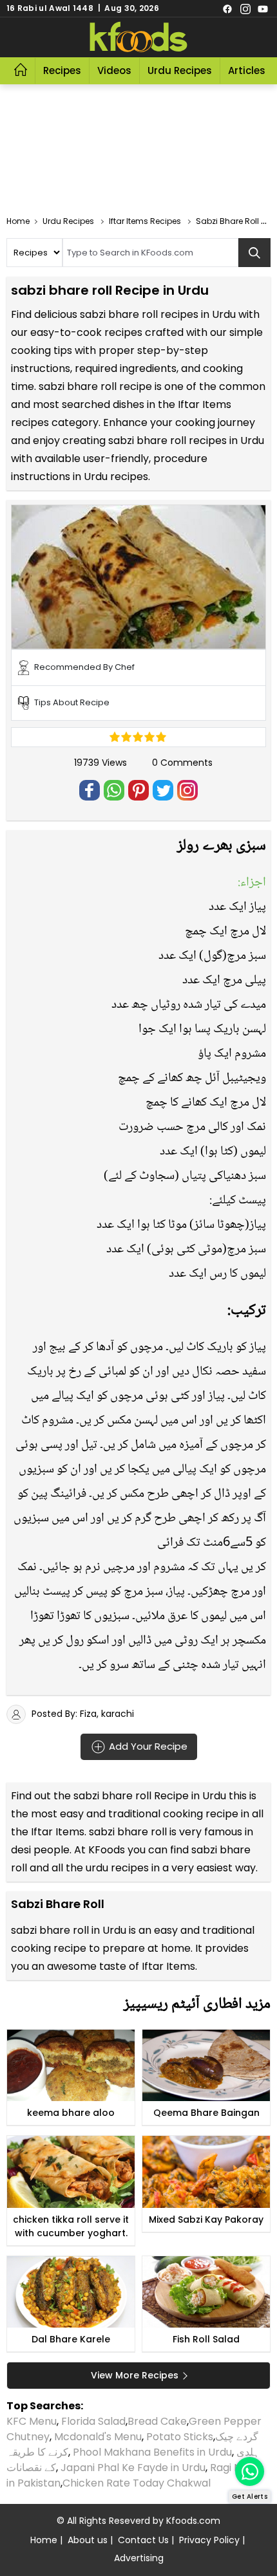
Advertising (139, 2558)
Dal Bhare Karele (71, 2339)
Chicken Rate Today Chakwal (137, 2483)
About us (88, 2540)
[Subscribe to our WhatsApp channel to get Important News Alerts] (250, 2471)
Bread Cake (157, 2421)
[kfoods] (138, 37)
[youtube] (263, 8)
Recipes (62, 70)
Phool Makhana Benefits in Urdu (152, 2452)
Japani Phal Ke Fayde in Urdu (133, 2468)
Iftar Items (58, 1832)
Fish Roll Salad (206, 2339)
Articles (247, 70)
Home (44, 2540)
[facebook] (227, 8)
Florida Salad (93, 2421)
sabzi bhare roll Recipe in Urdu (150, 1796)
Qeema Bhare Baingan (206, 2113)
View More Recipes (135, 2375)
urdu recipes (117, 1868)
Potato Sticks (180, 2437)
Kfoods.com (193, 2521)
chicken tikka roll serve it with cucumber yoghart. (71, 2226)
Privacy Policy (209, 2540)
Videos (114, 70)
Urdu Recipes (180, 70)
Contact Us (143, 2540)
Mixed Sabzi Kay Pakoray (206, 2219)
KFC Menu (32, 2421)
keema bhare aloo (71, 2113)
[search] (254, 253)
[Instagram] (245, 8)
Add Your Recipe (147, 1746)
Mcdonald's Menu (98, 2437)
